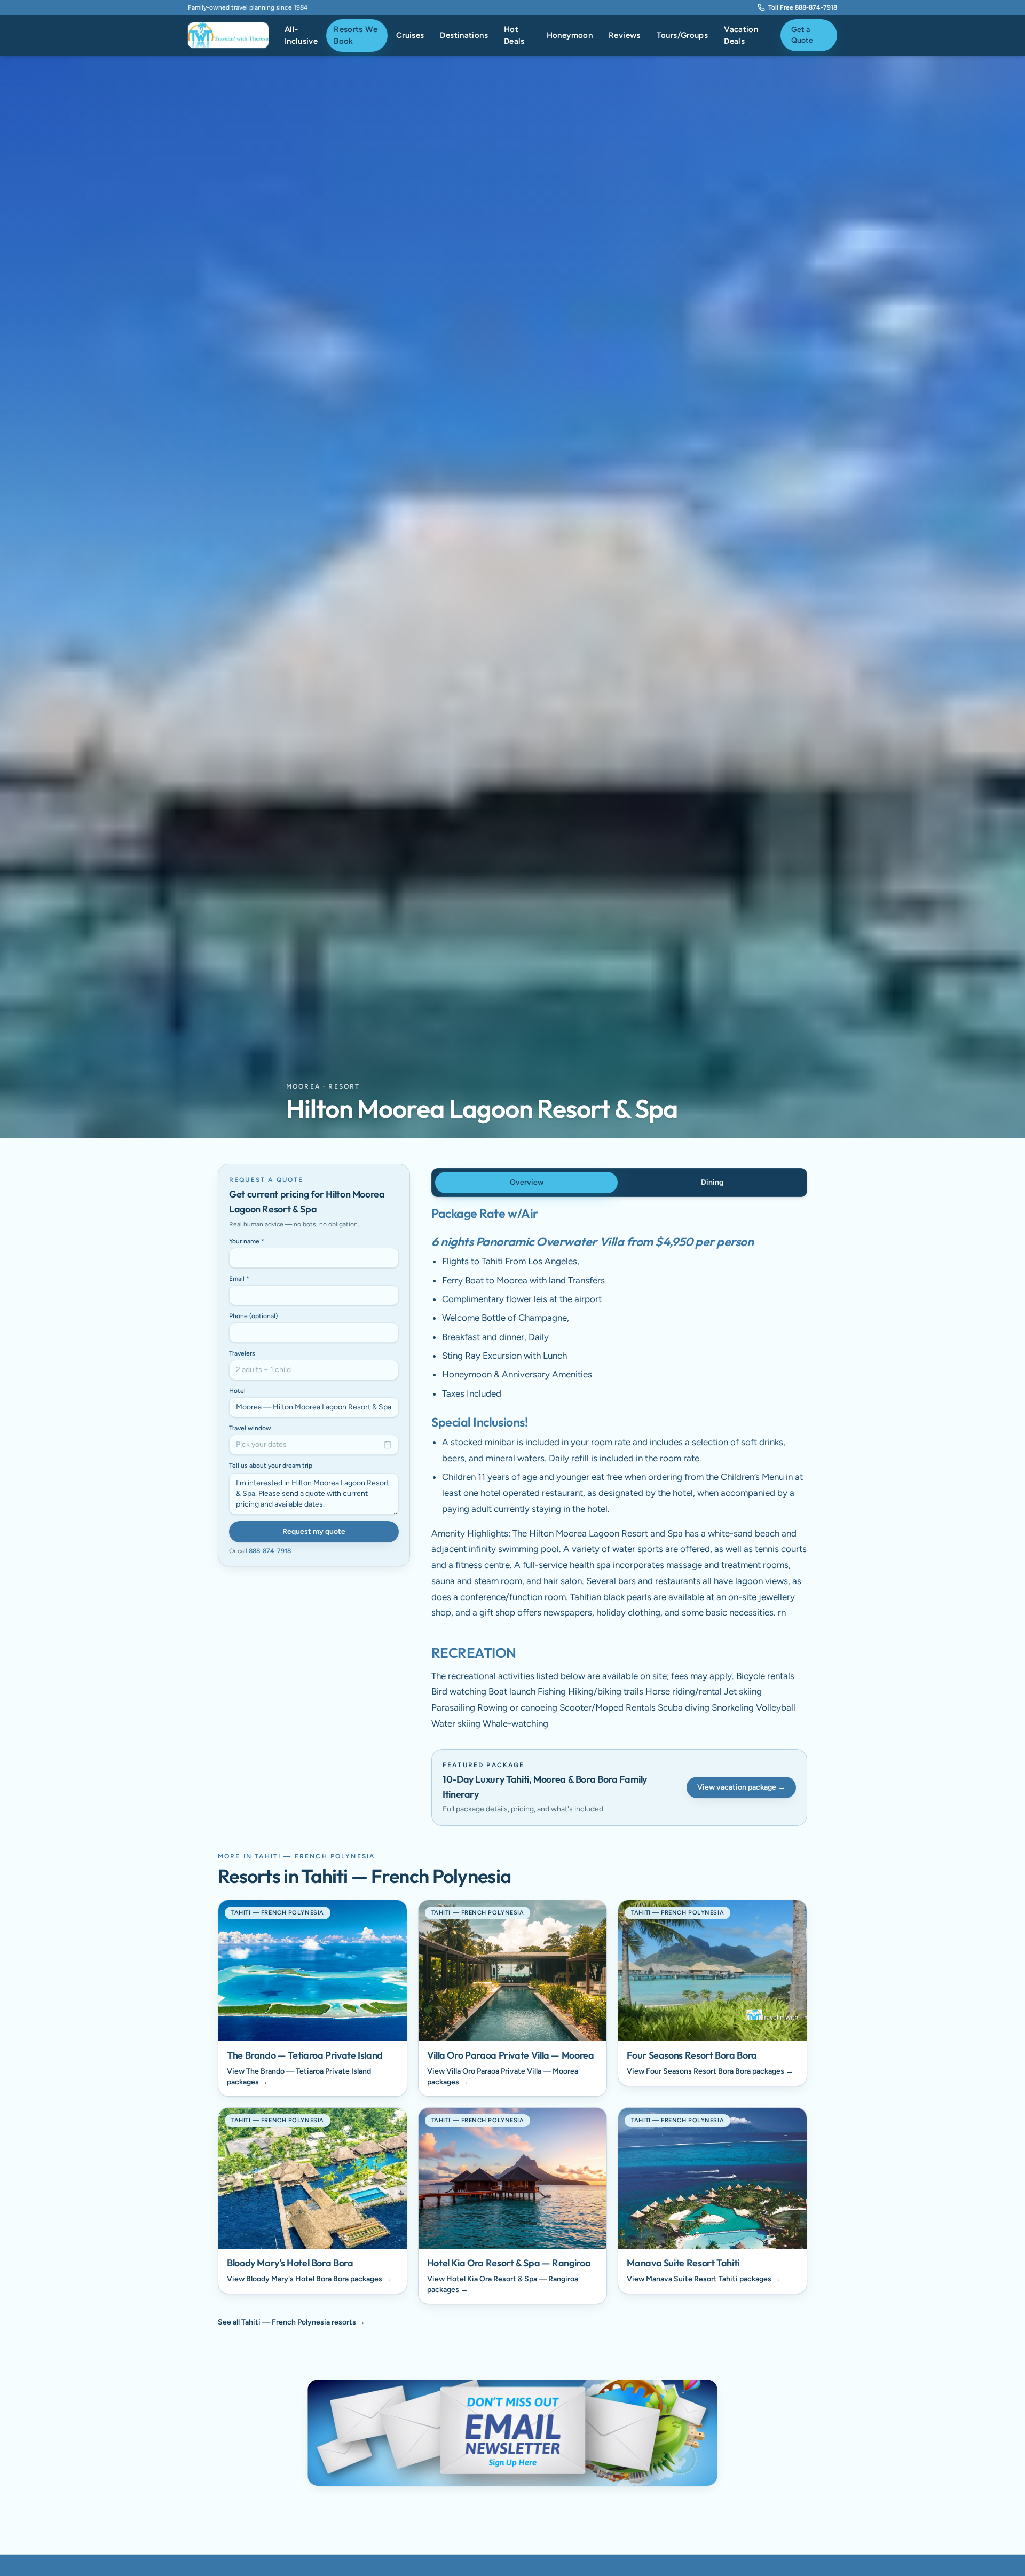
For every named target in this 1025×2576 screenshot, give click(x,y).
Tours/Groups (683, 35)
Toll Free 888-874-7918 (803, 7)
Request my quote (314, 1531)
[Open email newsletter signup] (512, 2433)
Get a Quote (802, 35)
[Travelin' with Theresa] (228, 35)
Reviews (625, 35)
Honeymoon (570, 35)
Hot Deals (514, 36)
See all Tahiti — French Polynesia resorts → (291, 2322)
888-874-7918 (270, 1551)
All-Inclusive (301, 36)
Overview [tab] (527, 1182)
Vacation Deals (741, 36)
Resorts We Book (356, 36)
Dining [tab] (712, 1182)
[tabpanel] (619, 1469)
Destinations (464, 35)
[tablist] (619, 1183)
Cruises (410, 35)
